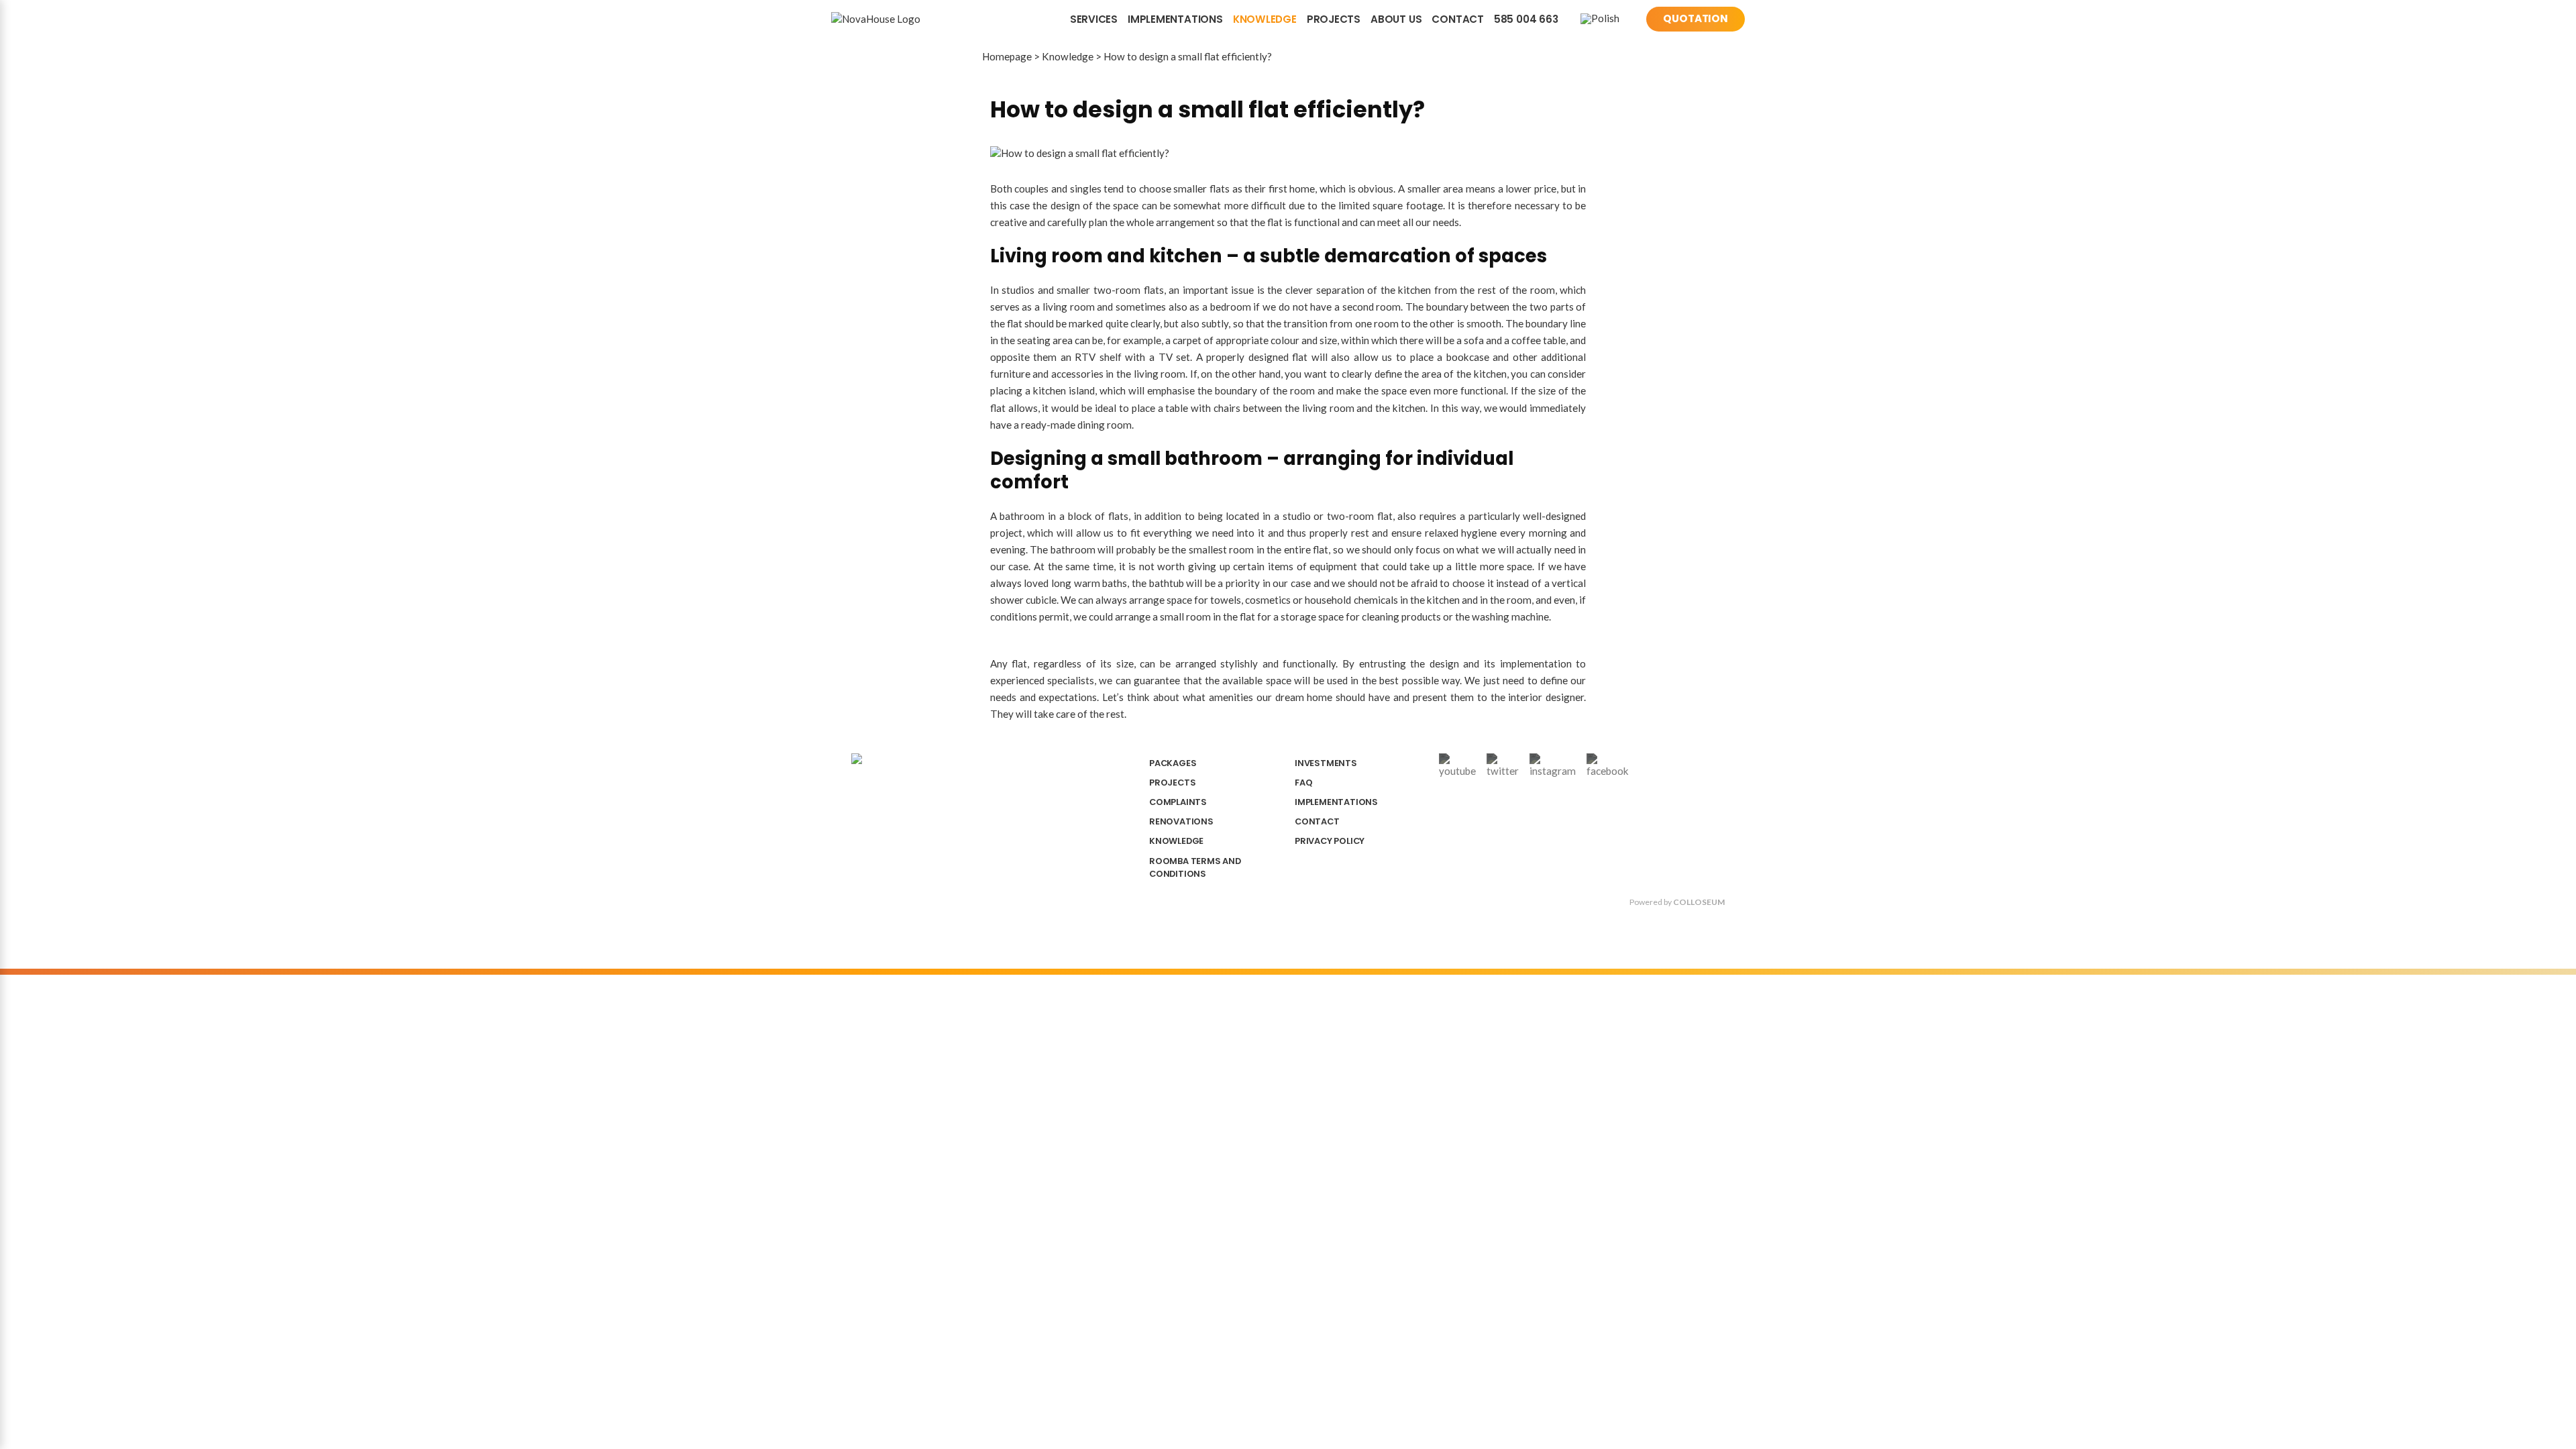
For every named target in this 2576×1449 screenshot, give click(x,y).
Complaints (1178, 802)
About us (1396, 19)
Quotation (1696, 18)
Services (1094, 19)
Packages (1173, 763)
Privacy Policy (1330, 841)
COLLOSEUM (1699, 902)
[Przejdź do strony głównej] (893, 19)
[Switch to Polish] (1600, 19)
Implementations (1175, 19)
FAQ (1303, 783)
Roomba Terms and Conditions (1195, 867)
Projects (1334, 19)
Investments (1326, 763)
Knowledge (1265, 19)
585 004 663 (1526, 19)
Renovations (1181, 821)
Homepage (1007, 56)
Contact (1457, 19)
